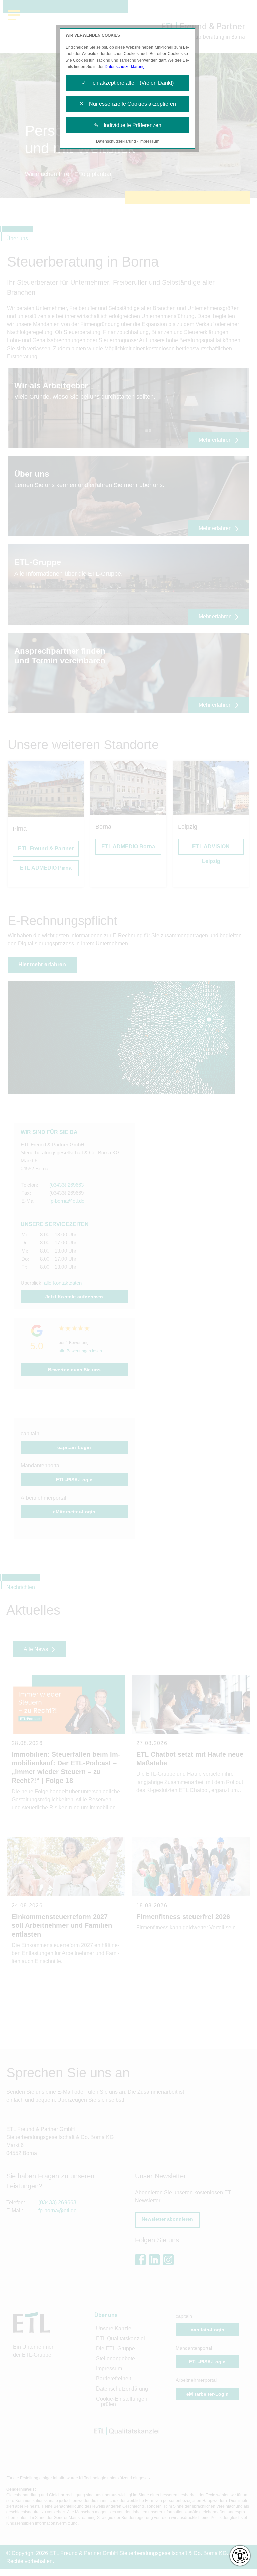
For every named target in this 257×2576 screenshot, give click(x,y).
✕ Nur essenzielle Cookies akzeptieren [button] (128, 104)
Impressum (149, 141)
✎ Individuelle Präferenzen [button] (128, 125)
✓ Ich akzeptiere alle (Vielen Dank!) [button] (128, 83)
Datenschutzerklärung (125, 67)
